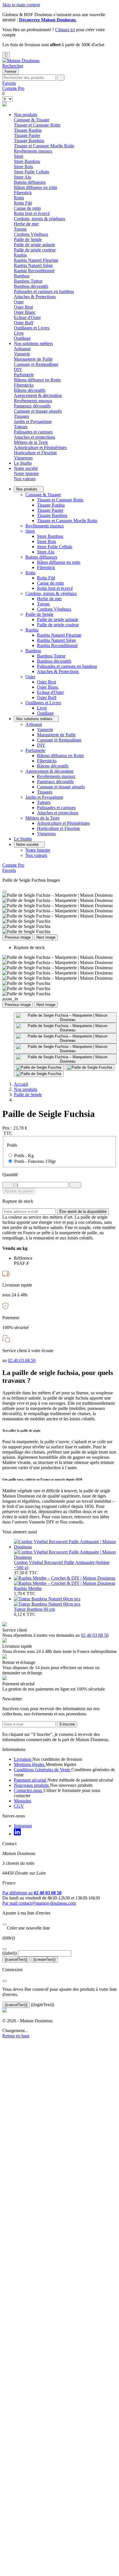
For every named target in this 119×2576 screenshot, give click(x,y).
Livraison (23, 1759)
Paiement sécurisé (31, 1780)
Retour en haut (16, 2036)
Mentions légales (30, 1764)
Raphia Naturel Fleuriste (36, 260)
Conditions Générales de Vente (43, 1770)
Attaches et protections (35, 437)
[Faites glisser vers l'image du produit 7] (90, 1068)
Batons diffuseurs (41, 557)
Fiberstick (23, 193)
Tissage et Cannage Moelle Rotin (44, 146)
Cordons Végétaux (31, 234)
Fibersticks (24, 385)
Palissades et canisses (33, 432)
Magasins (23, 1801)
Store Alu (23, 177)
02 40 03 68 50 (95, 1635)
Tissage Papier (27, 135)
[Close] (5, 892)
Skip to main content (21, 5)
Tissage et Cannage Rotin (37, 125)
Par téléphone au (32, 1893)
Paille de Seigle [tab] (28, 239)
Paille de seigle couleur (35, 250)
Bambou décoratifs (31, 286)
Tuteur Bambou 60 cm (34, 1609)
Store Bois (23, 167)
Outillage (22, 338)
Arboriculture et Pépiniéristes (40, 447)
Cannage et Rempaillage (36, 364)
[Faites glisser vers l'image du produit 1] (65, 1018)
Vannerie (22, 354)
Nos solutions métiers (33, 343)
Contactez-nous (29, 1790)
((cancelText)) (16, 1959)
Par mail (39, 1903)
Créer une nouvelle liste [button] (26, 1928)
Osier (30, 677)
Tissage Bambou (29, 141)
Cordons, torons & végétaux (51, 593)
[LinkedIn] (17, 1834)
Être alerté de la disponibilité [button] (83, 1212)
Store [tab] (19, 156)
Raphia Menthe (28, 1588)
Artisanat (34, 724)
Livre (19, 333)
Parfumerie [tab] (24, 375)
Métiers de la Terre (42, 818)
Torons (20, 229)
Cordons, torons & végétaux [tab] (40, 219)
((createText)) (44, 1959)
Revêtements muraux (33, 151)
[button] (13, 66)
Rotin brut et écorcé (32, 213)
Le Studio (23, 463)
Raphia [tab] (20, 255)
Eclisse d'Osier (27, 317)
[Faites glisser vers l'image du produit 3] (65, 1038)
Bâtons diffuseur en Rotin (37, 380)
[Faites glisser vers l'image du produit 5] (65, 1059)
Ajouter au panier (19, 1191)
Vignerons (23, 458)
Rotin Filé (23, 203)
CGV (19, 1806)
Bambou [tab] (22, 276)
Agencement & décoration (49, 771)
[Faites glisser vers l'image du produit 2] (65, 1028)
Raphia (32, 630)
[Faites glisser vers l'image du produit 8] (39, 1074)
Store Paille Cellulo (31, 172)
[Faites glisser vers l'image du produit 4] (65, 1049)
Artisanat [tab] (22, 349)
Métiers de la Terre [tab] (31, 442)
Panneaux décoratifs (32, 406)
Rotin (30, 573)
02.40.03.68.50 (22, 1360)
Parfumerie (35, 750)
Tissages (22, 416)
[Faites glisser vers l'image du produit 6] (39, 1068)
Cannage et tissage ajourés (38, 411)
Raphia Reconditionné (34, 271)
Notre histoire (26, 473)
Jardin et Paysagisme (44, 797)
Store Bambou (27, 161)
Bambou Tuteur (28, 281)
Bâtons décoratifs (30, 390)
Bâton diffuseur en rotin (36, 187)
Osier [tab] (19, 302)
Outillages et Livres (43, 703)
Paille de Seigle (39, 614)
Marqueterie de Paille (33, 359)
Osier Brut (23, 307)
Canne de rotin (27, 208)
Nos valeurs (25, 479)
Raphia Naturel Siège (33, 265)
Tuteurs (21, 427)
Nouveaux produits (32, 1785)
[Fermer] (5, 1924)
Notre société (26, 468)
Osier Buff (24, 323)
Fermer (11, 72)
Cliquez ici (65, 30)
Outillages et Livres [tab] (32, 328)
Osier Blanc (25, 312)
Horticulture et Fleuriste (35, 453)
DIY (18, 369)
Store (30, 531)
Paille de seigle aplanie (35, 245)
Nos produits (26, 115)
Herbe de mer (26, 224)
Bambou (33, 651)
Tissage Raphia (28, 130)
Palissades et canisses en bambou (44, 291)
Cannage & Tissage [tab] (32, 120)
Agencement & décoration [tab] (38, 395)
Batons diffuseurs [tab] (30, 182)
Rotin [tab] (19, 198)
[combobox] (29, 78)
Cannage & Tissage (43, 495)
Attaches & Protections (35, 297)
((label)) (10, 1953)
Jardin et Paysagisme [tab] (33, 421)
